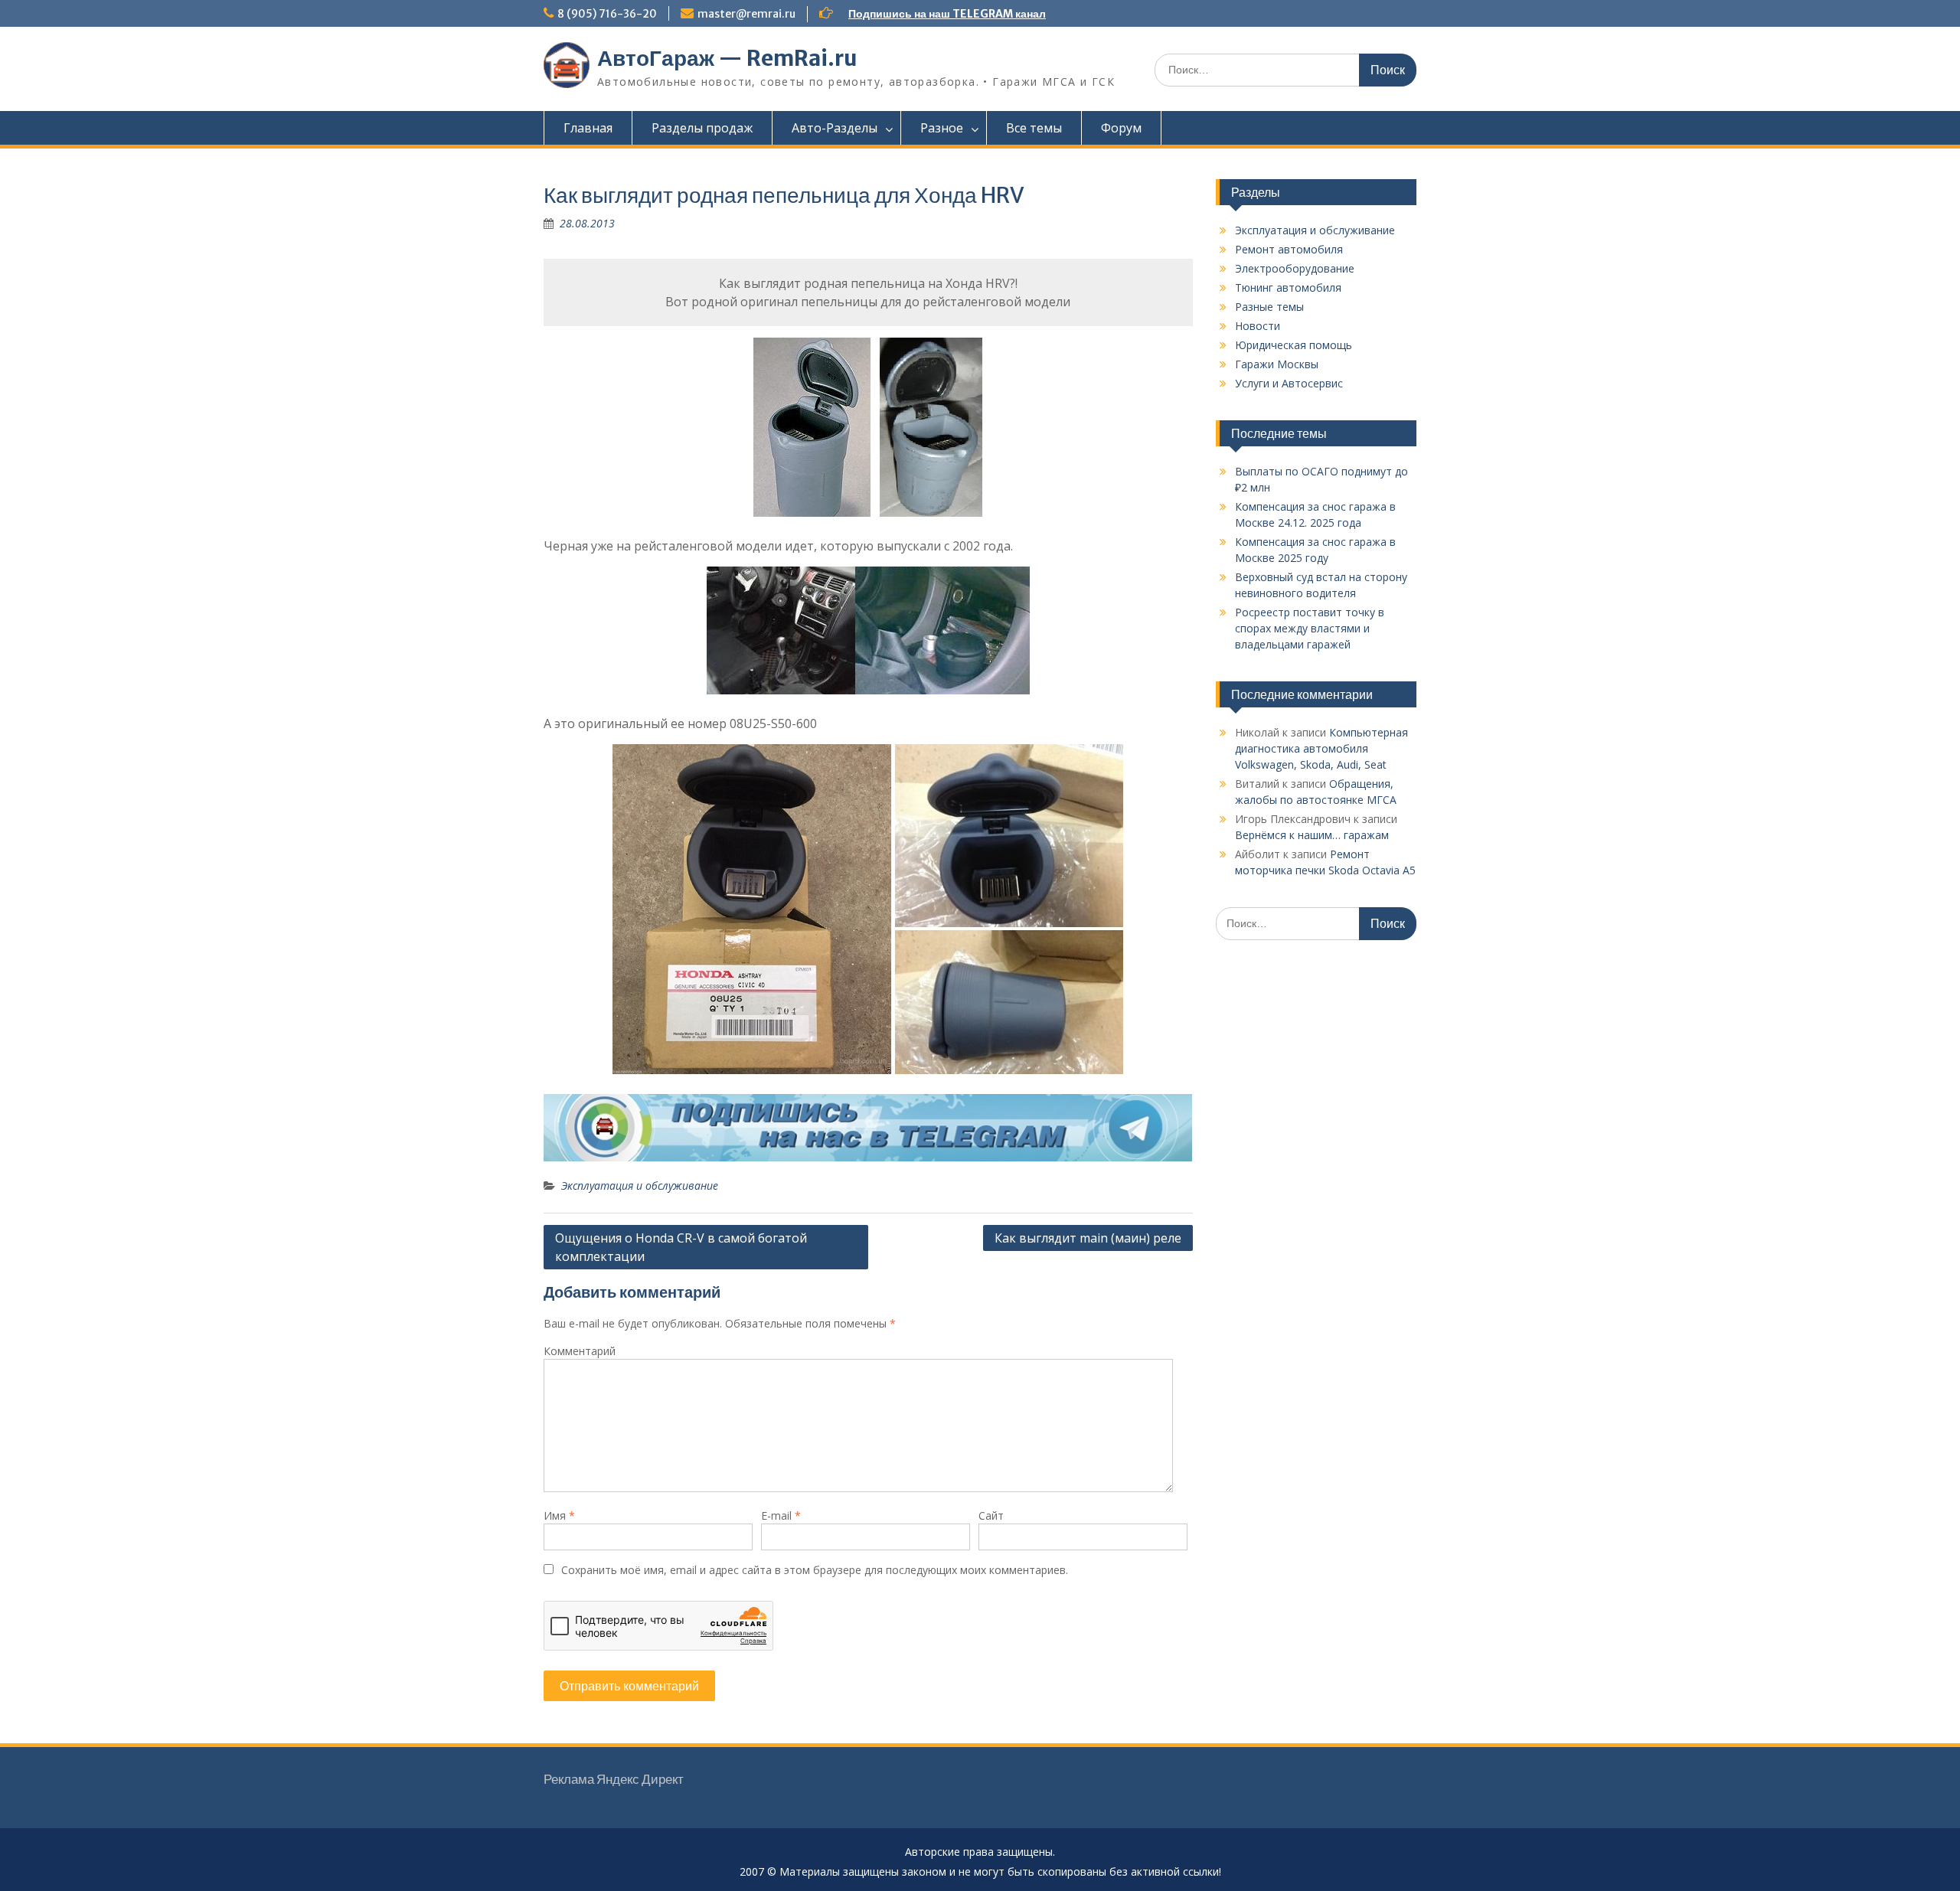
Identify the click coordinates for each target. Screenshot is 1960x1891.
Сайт (991, 1515)
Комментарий (580, 1351)
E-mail (781, 1515)
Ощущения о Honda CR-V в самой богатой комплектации (681, 1247)
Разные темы (1269, 307)
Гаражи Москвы (1277, 364)
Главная (588, 128)
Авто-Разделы (835, 128)
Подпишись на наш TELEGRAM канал (947, 14)
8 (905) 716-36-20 (607, 14)
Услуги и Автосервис (1289, 383)
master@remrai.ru (746, 14)
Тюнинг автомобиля (1288, 287)
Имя (559, 1515)
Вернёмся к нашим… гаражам (1312, 835)
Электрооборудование (1295, 268)
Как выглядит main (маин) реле (1088, 1238)
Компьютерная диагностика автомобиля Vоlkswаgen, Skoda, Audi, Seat (1321, 748)
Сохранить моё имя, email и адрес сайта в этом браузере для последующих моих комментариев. (815, 1570)
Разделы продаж (702, 128)
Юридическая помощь (1294, 345)
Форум (1121, 128)
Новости (1258, 326)
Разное (942, 128)
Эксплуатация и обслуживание (640, 1186)
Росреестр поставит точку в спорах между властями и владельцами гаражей (1310, 628)
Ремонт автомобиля (1289, 249)
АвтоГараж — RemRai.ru (727, 58)
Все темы (1034, 128)
